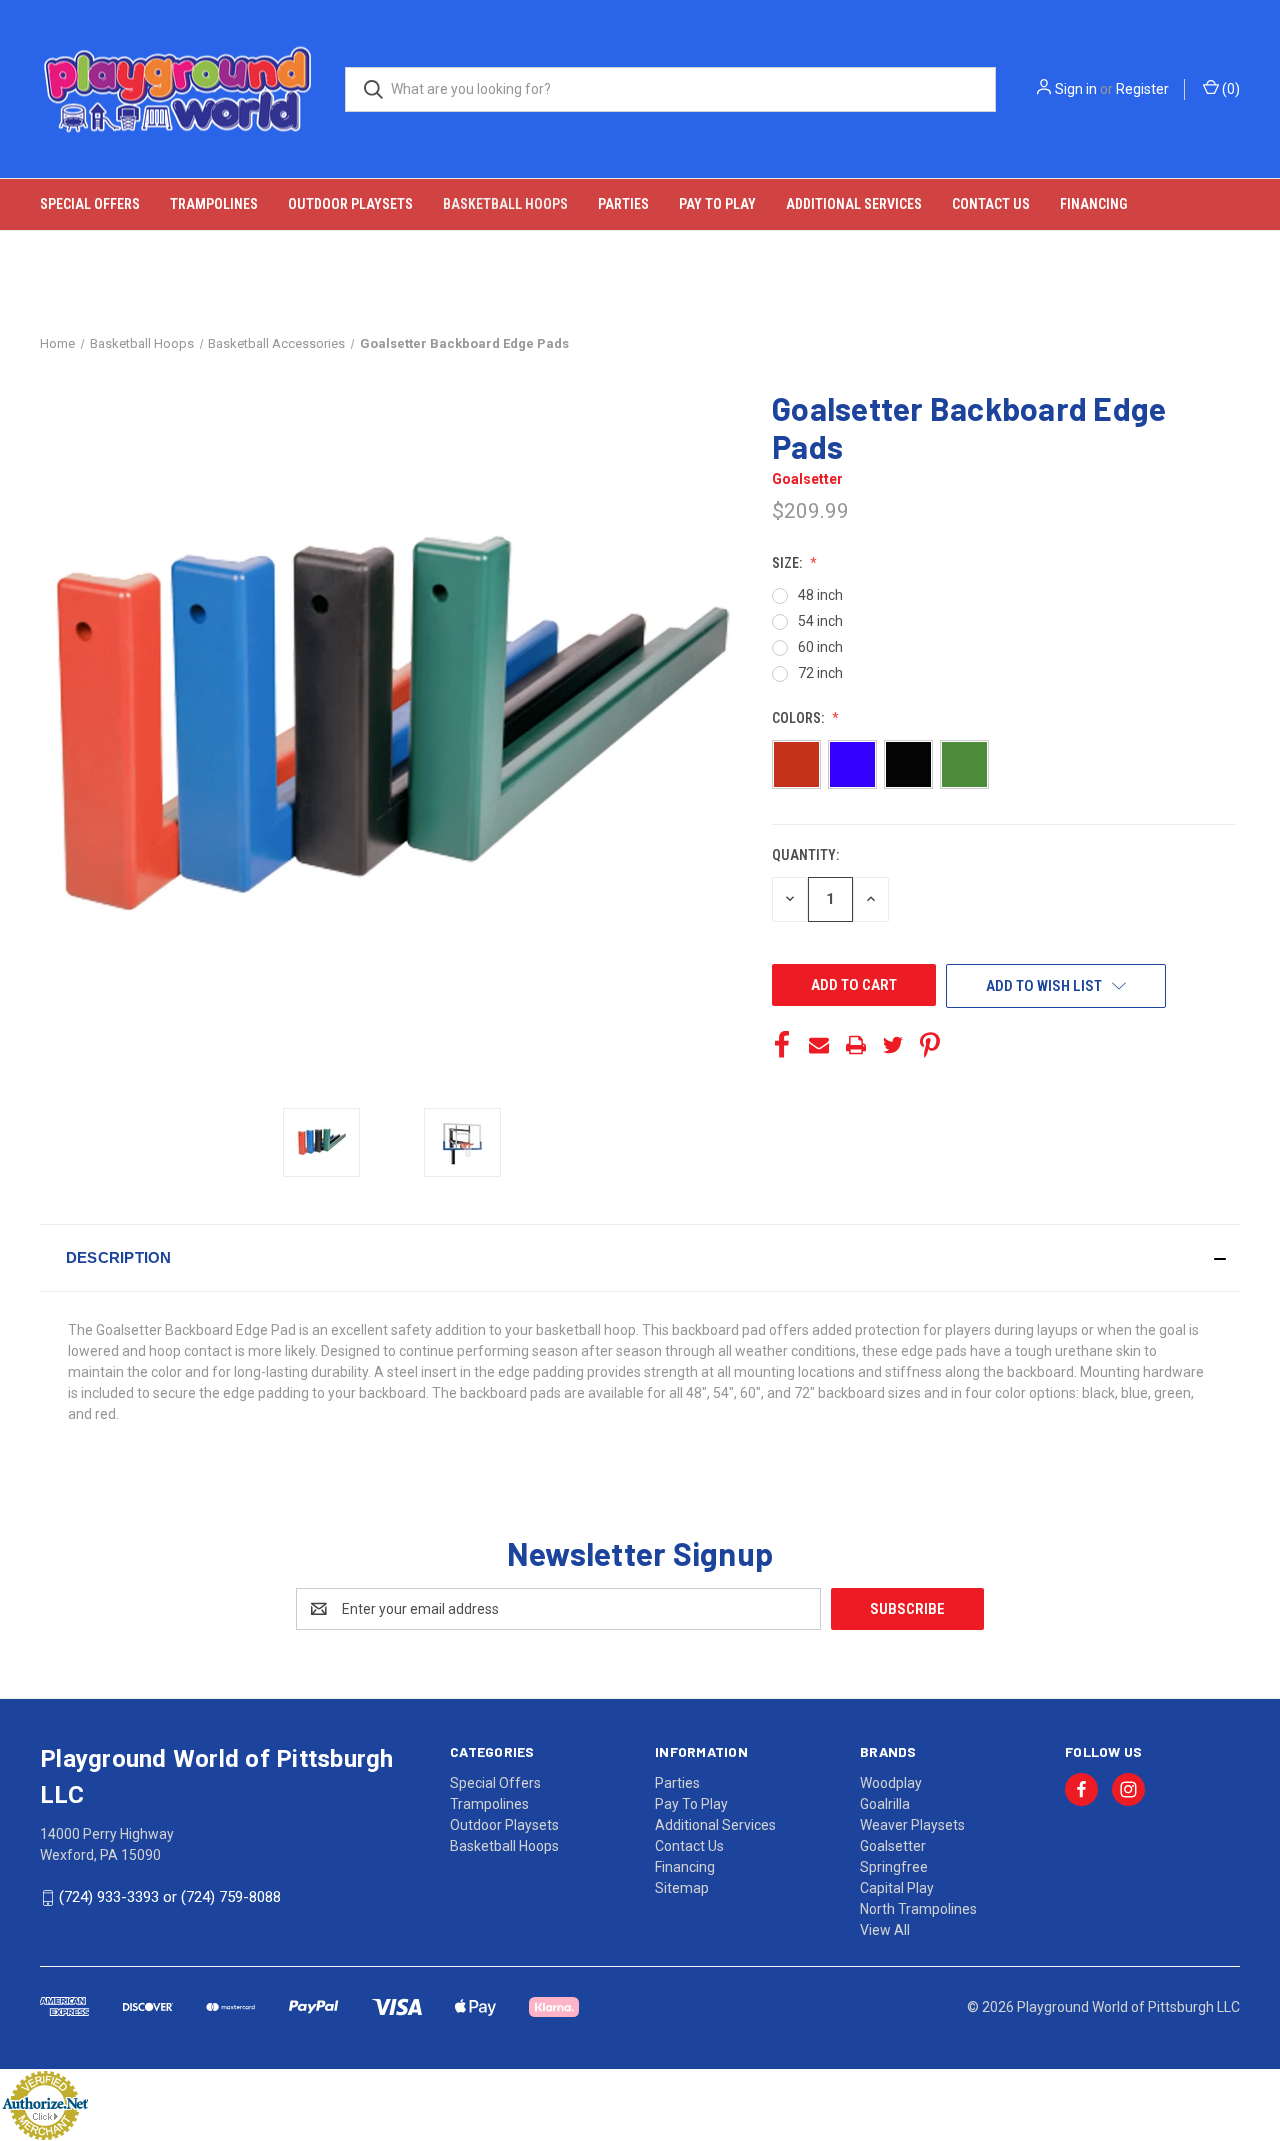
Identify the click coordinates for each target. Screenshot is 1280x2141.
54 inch (820, 621)
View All (885, 1930)
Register (1142, 89)
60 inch (820, 647)
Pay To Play (717, 204)
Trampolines (214, 204)
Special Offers (90, 204)
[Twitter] (893, 1045)
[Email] (819, 1045)
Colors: (799, 718)
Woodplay (891, 1783)
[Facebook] (782, 1045)
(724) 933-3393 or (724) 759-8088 (170, 1897)
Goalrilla (885, 1804)
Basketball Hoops (505, 204)
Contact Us (991, 204)
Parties (623, 204)
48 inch (820, 595)
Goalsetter (893, 1846)
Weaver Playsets (912, 1825)
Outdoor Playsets (350, 204)
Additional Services (854, 204)
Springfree (894, 1867)
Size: (788, 563)
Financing (1093, 204)
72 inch (820, 673)
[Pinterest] (930, 1045)
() (1229, 89)
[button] (640, 1258)
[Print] (856, 1045)
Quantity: (805, 855)
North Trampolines (918, 1909)
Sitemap (682, 1888)
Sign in (1076, 89)
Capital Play (897, 1888)
